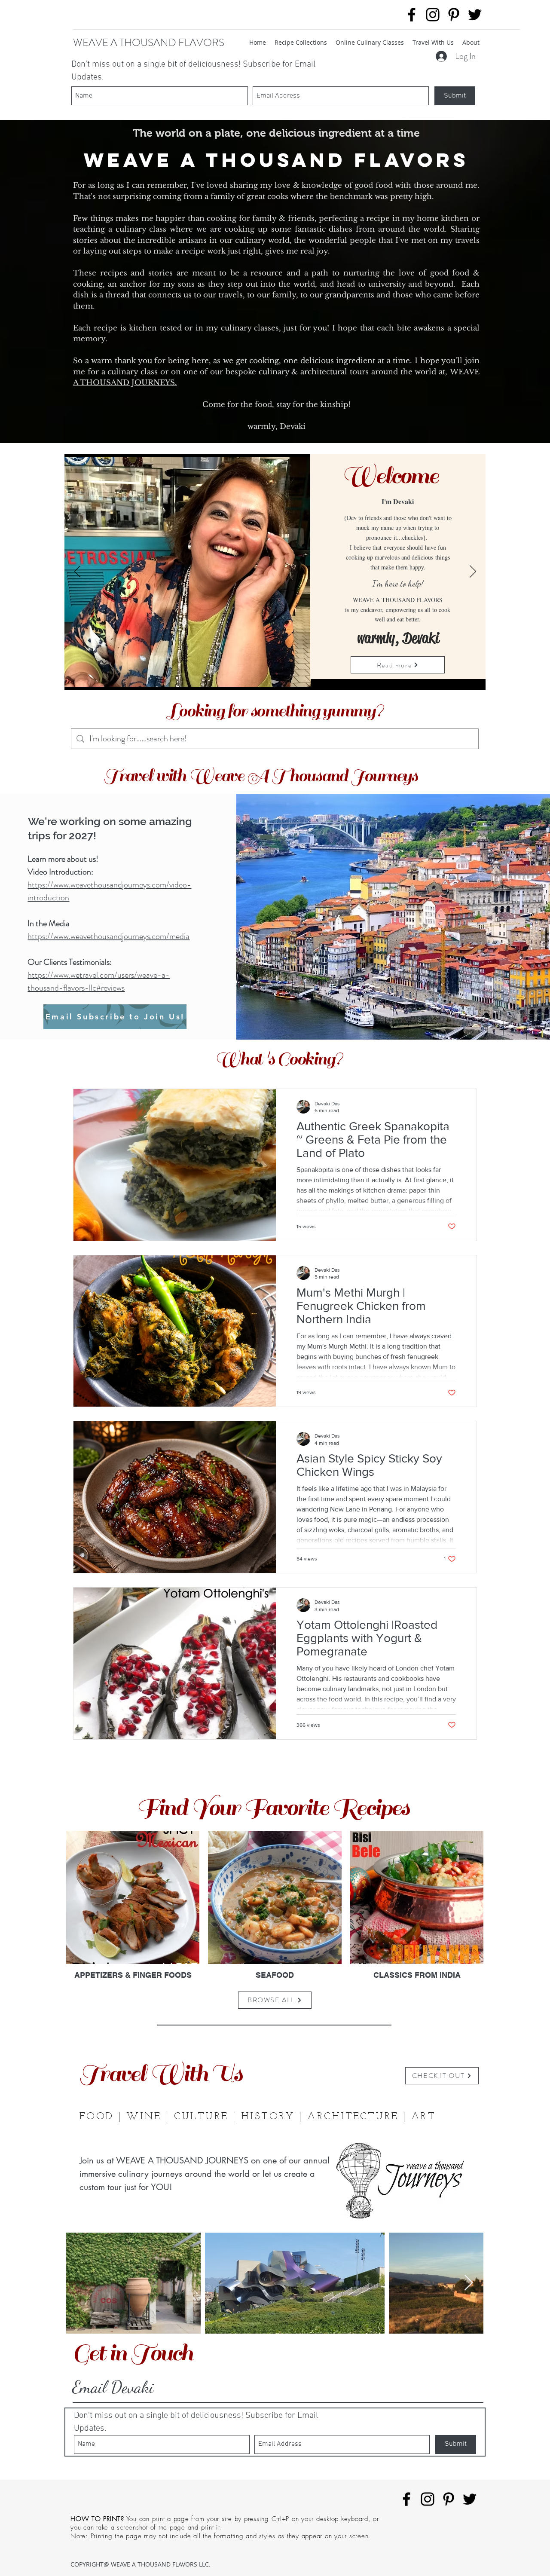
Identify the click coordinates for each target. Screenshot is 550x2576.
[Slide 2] (275, 677)
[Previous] (78, 572)
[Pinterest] (454, 15)
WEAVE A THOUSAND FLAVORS (149, 43)
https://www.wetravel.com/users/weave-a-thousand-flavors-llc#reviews (99, 981)
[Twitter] (475, 15)
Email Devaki (113, 2387)
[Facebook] (412, 15)
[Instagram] (433, 15)
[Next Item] (469, 2283)
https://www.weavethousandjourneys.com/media (108, 936)
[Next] (473, 572)
